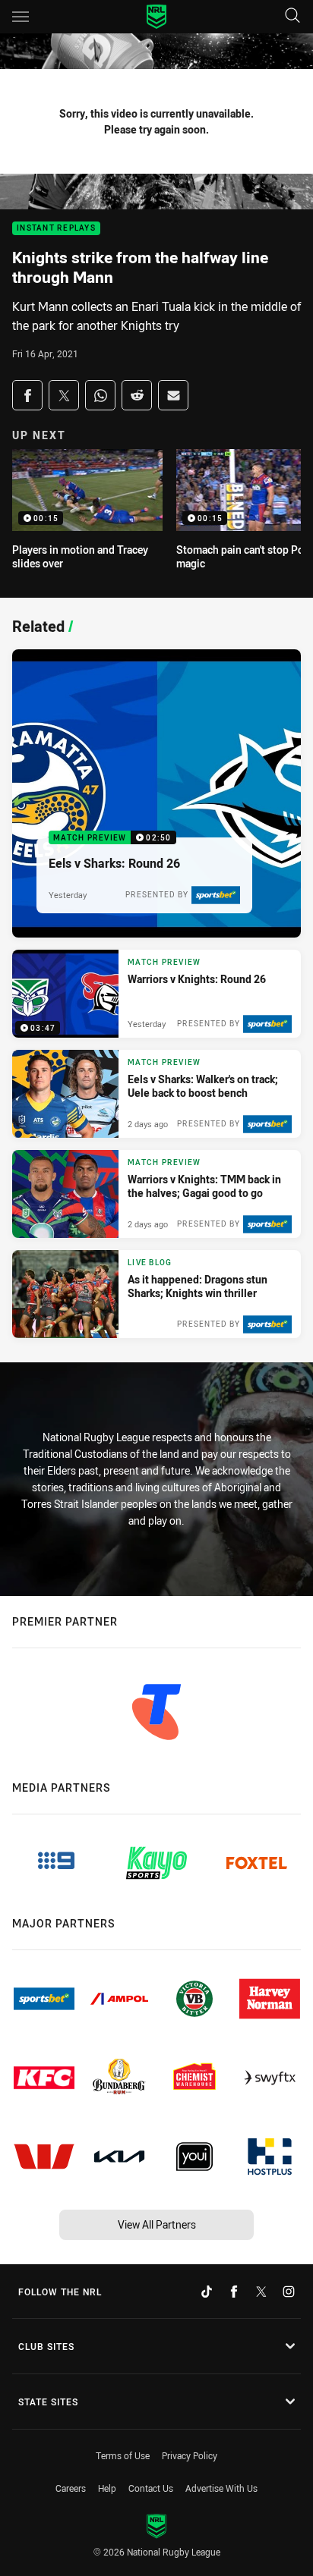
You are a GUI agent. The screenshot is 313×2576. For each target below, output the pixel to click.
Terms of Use (123, 2455)
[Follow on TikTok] (207, 2292)
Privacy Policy (190, 2455)
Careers (71, 2488)
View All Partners (157, 2224)
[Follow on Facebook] (234, 2292)
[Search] (292, 16)
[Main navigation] (21, 17)
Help (107, 2488)
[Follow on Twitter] (261, 2292)
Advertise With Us (221, 2488)
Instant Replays (56, 229)
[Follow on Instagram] (289, 2292)
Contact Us (151, 2488)
